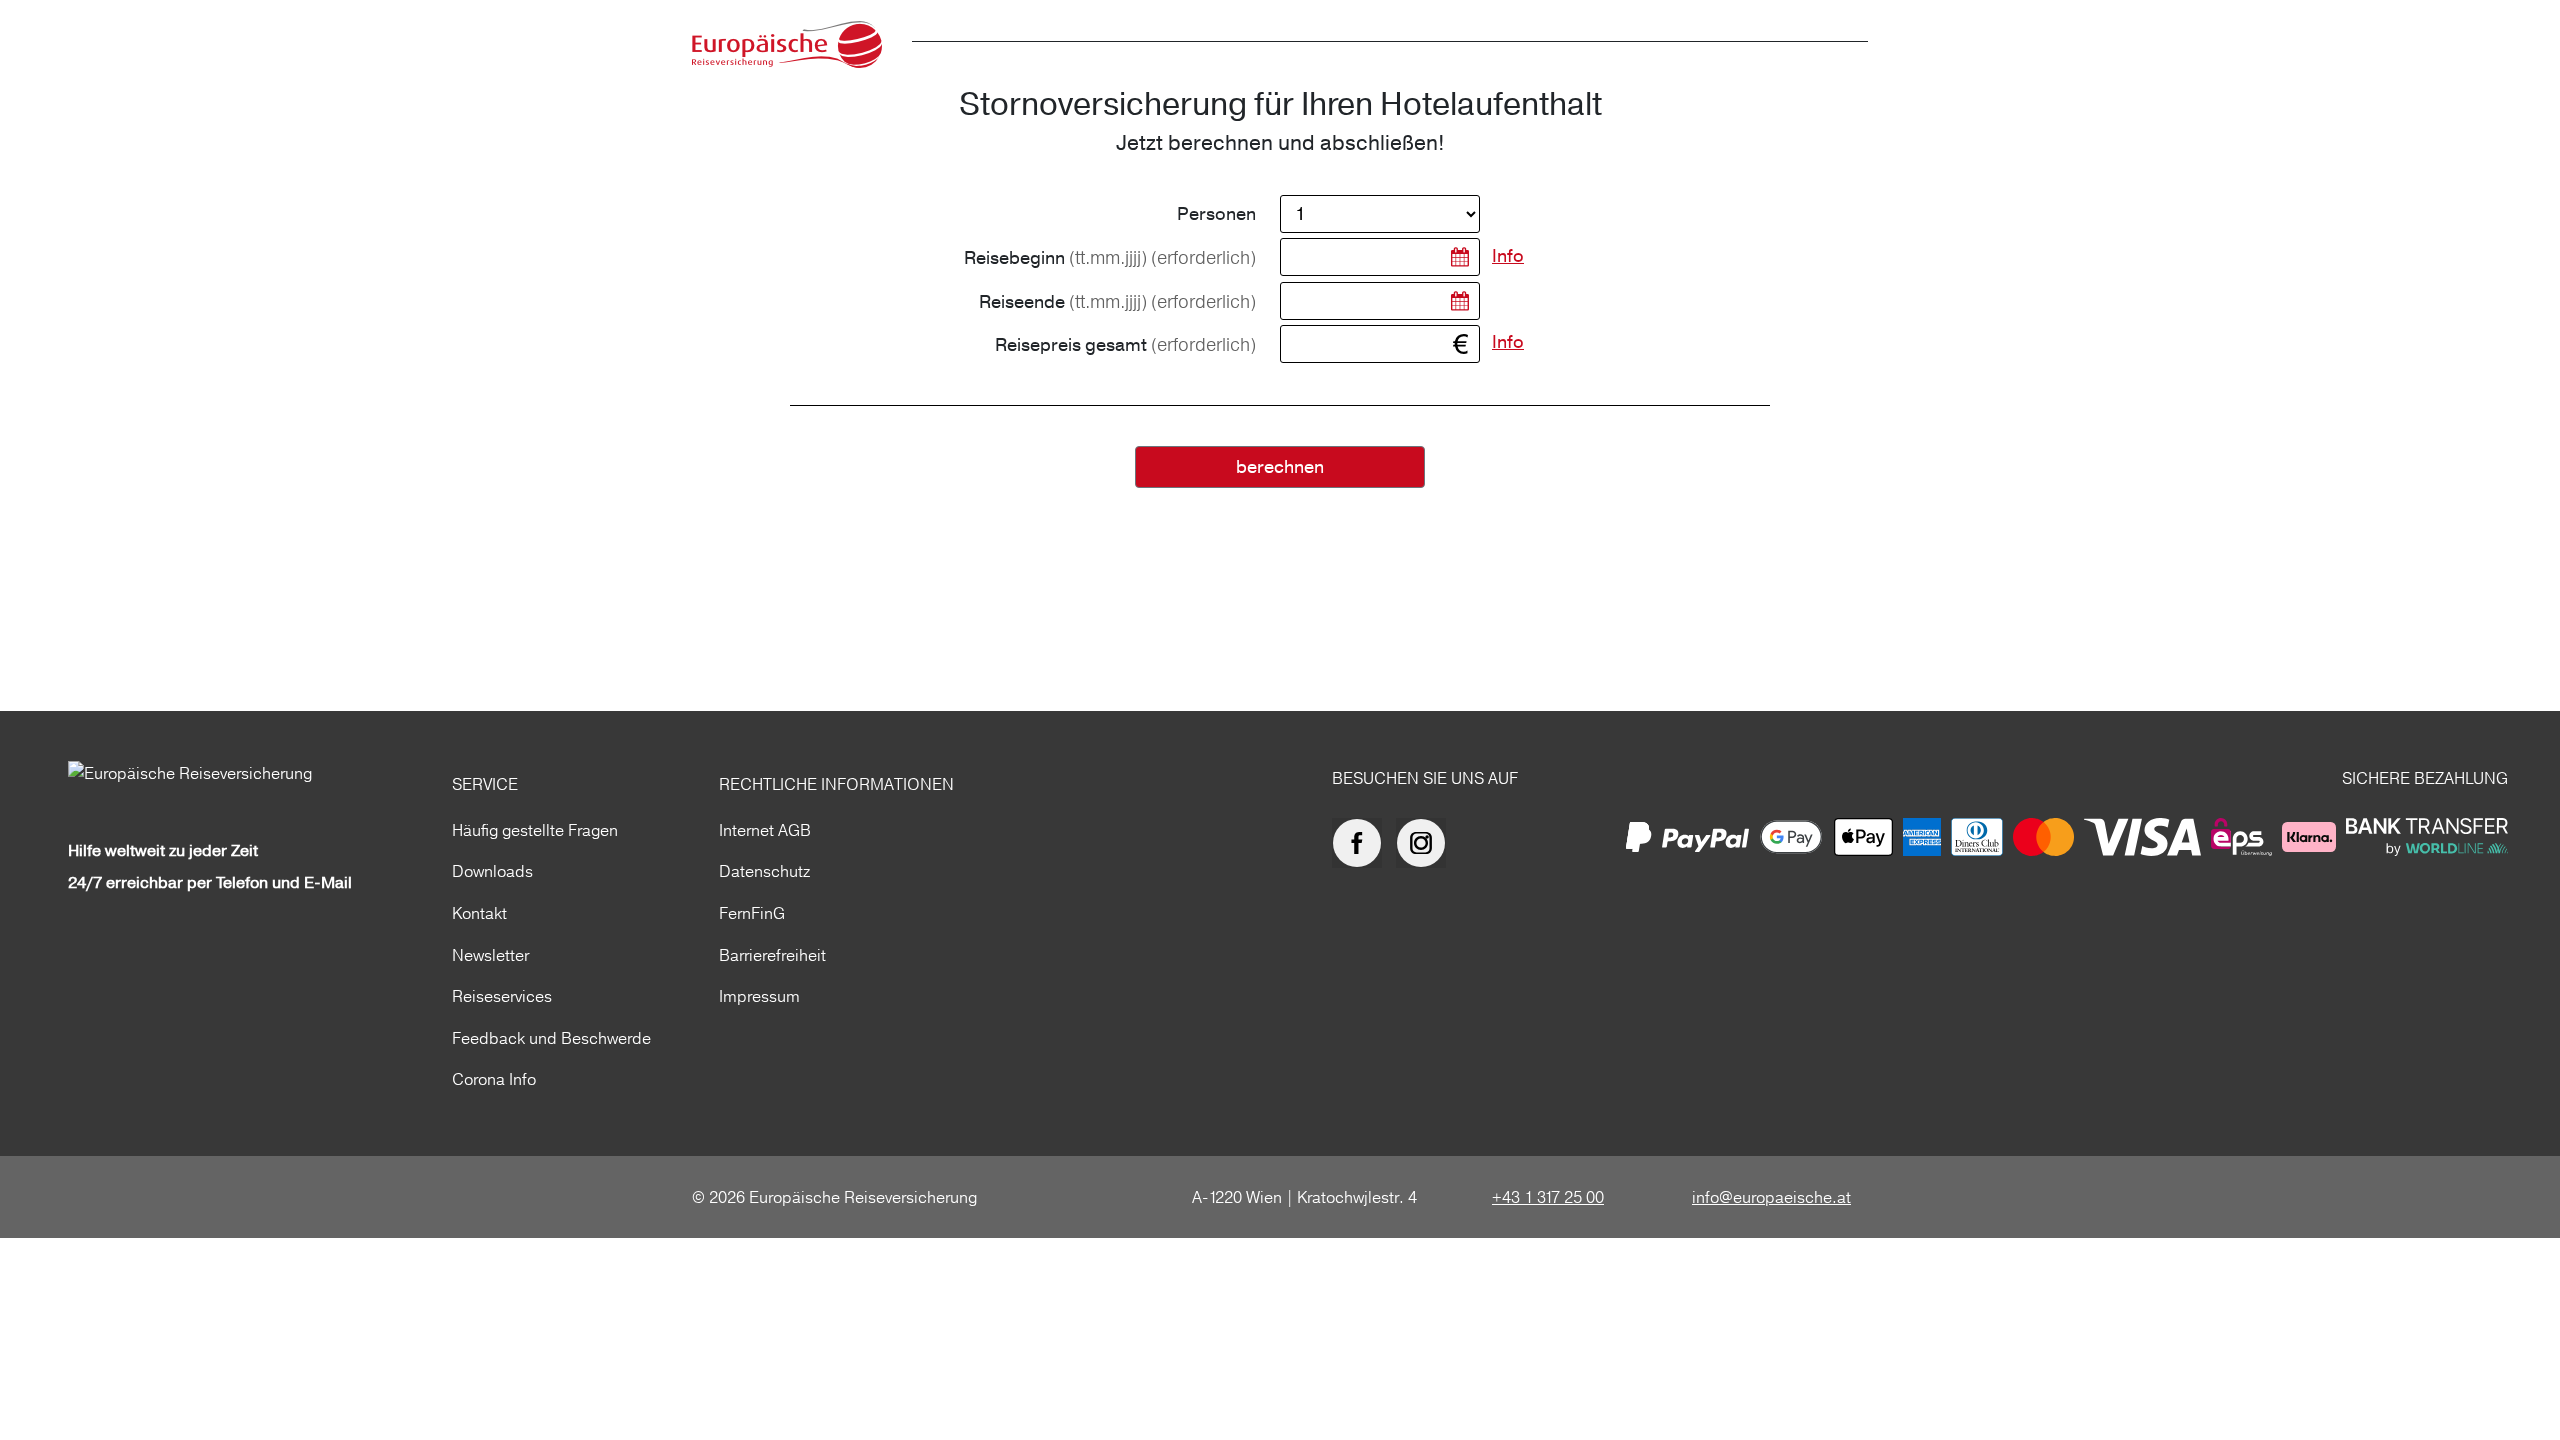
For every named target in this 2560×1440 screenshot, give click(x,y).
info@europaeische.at (1771, 1197)
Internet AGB (765, 830)
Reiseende (1117, 302)
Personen (1216, 214)
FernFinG (752, 913)
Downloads (492, 871)
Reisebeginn (1110, 258)
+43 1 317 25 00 (1548, 1197)
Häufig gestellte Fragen (535, 830)
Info (1508, 256)
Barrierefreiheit (772, 955)
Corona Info (494, 1079)
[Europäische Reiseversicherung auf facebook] (1362, 843)
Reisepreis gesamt (1125, 345)
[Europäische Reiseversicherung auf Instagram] (1426, 843)
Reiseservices (502, 996)
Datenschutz (764, 871)
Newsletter (490, 955)
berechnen (1280, 467)
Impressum (759, 996)
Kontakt (479, 913)
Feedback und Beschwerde (551, 1038)
